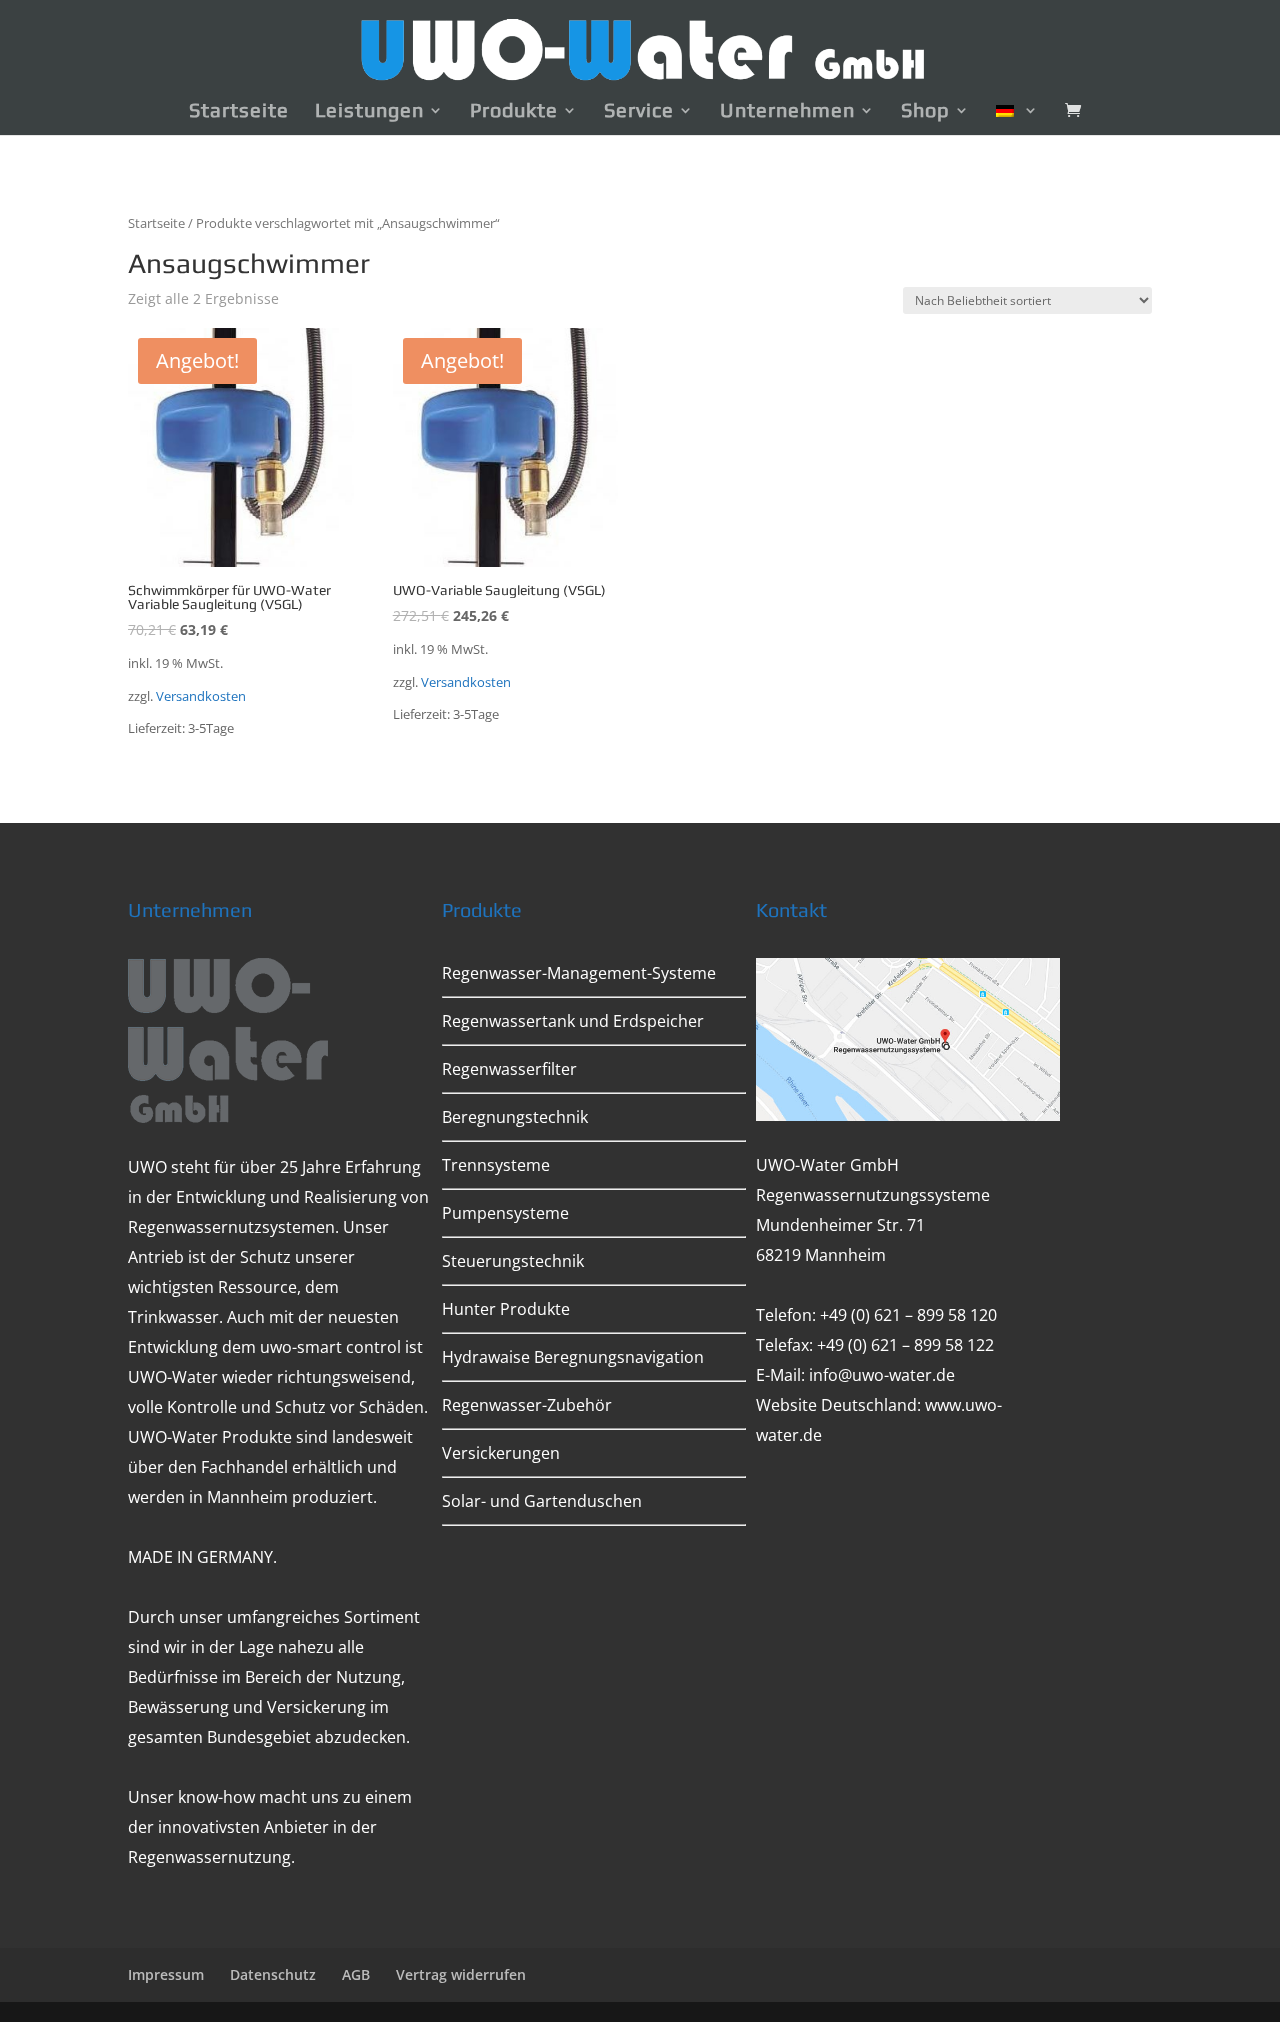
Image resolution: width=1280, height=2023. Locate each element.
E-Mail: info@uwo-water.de (855, 1375)
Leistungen (369, 112)
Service (639, 112)
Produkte (514, 112)
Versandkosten (201, 696)
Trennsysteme (496, 1165)
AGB (356, 1974)
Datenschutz (273, 1974)
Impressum (166, 1974)
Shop (925, 112)
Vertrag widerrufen (461, 1974)
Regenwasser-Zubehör (527, 1405)
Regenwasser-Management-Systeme (579, 973)
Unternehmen (787, 112)
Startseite (239, 112)
